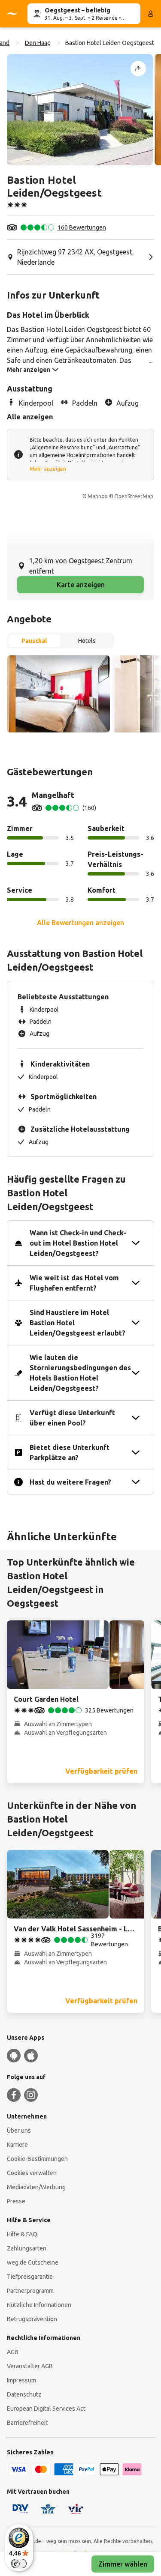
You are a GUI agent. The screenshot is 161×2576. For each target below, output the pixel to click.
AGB (13, 2352)
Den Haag (38, 43)
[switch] (19, 2564)
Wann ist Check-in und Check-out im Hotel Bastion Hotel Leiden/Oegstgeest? (78, 1243)
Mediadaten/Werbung (36, 2187)
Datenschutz (24, 2394)
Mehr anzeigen (48, 469)
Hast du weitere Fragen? (70, 1482)
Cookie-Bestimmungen (37, 2159)
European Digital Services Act (46, 2409)
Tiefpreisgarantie (30, 2277)
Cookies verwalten (32, 2173)
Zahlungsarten (27, 2248)
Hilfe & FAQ (22, 2234)
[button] (80, 110)
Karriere (17, 2145)
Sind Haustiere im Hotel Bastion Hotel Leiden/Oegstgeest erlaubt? (77, 1323)
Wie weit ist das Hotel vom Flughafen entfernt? (74, 1283)
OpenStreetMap (134, 496)
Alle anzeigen (30, 417)
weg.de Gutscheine (33, 2262)
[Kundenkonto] (151, 14)
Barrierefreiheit (27, 2423)
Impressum (21, 2380)
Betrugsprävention (32, 2319)
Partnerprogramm (30, 2291)
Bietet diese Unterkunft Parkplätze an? (70, 1452)
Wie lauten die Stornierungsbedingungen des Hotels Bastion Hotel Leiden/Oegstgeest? (80, 1373)
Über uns (19, 2131)
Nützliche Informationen (39, 2305)
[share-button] (138, 69)
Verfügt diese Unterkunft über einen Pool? (72, 1418)
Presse (16, 2201)
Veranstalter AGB (30, 2366)
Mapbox (97, 496)
